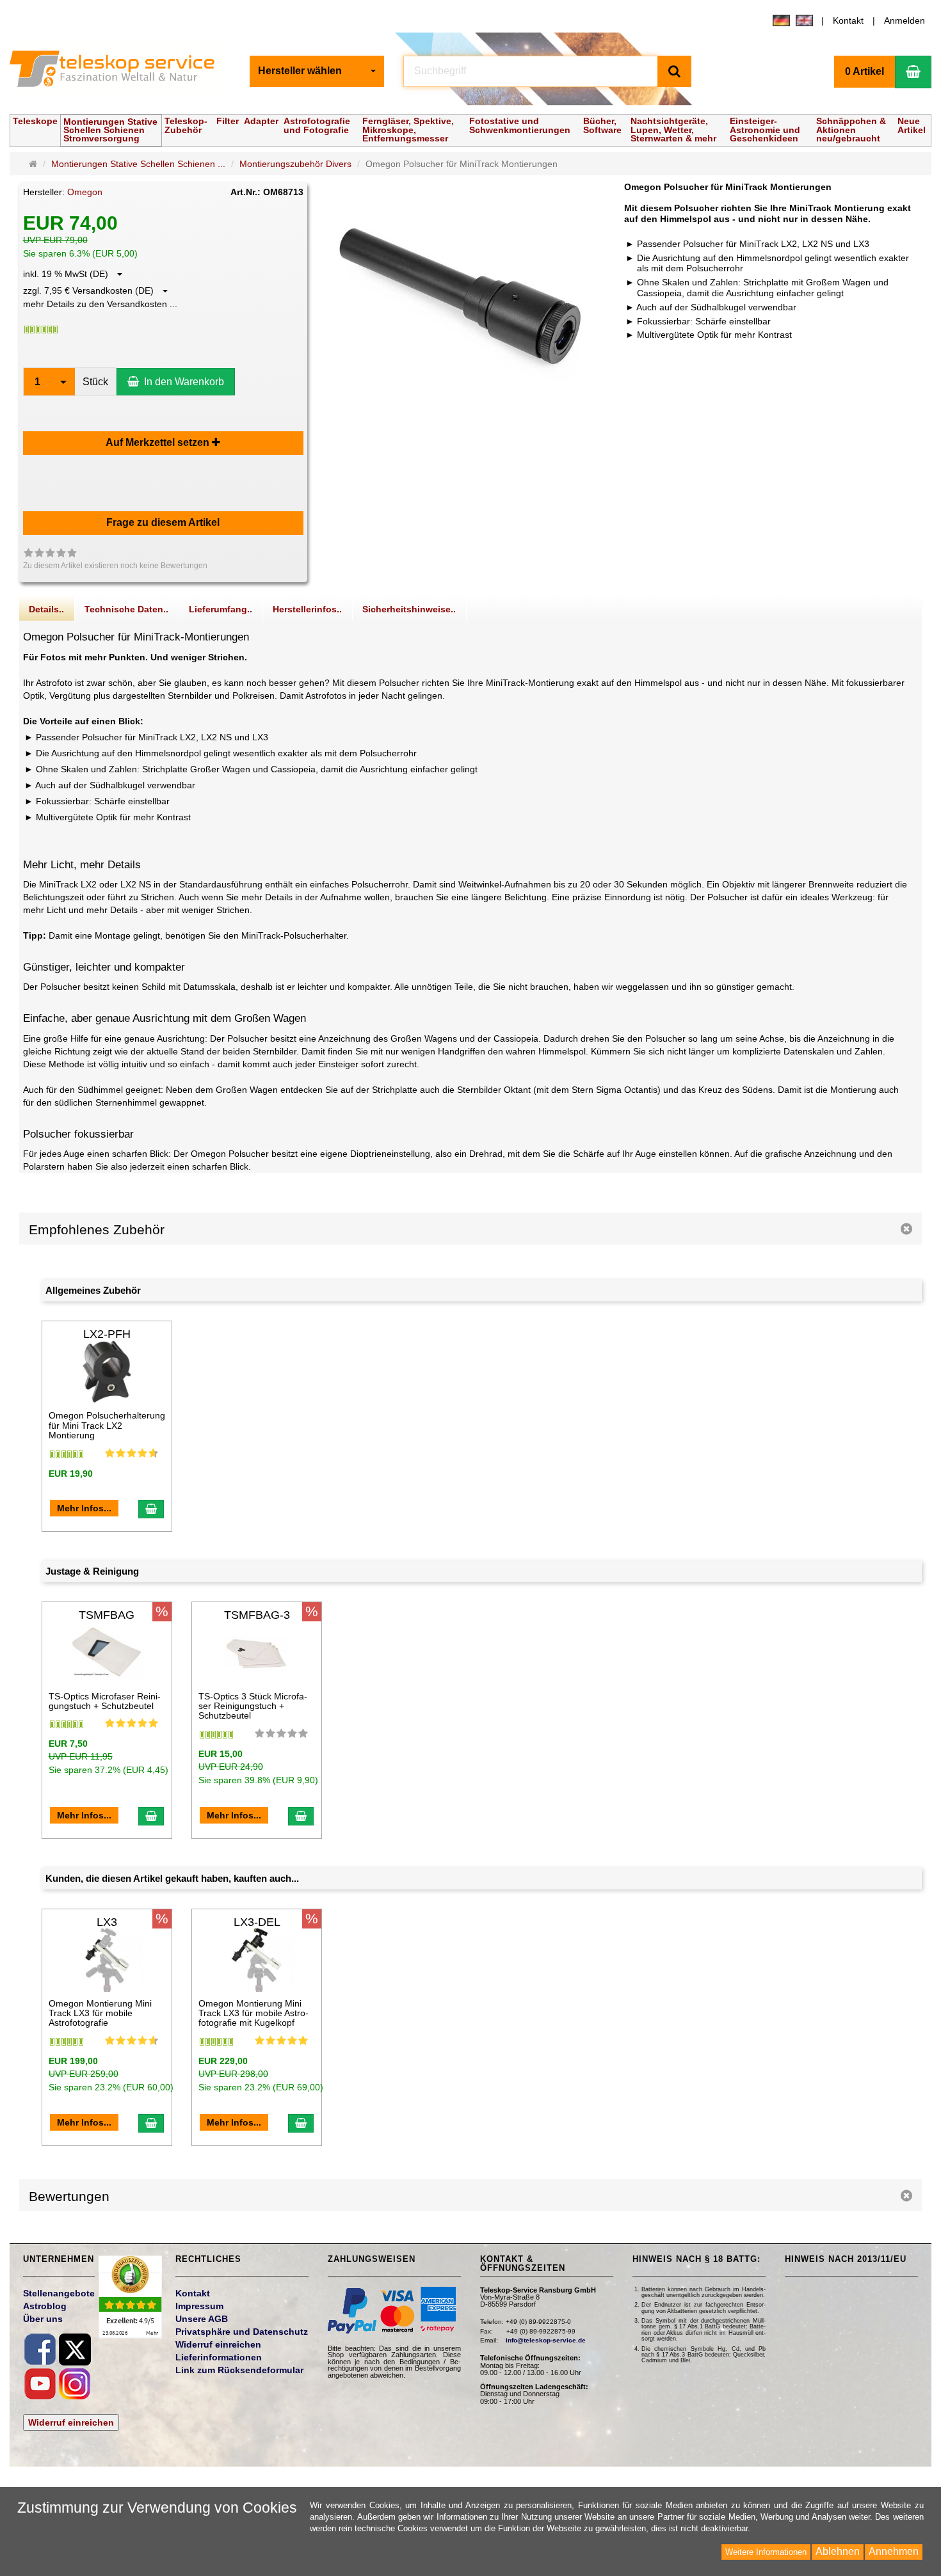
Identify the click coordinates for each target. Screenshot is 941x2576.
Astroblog (45, 2306)
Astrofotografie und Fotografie (317, 125)
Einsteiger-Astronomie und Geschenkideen (765, 129)
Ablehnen (838, 2551)
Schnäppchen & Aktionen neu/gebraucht (851, 129)
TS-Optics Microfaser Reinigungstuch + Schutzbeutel (105, 1701)
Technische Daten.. (126, 609)
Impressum (199, 2306)
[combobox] (317, 71)
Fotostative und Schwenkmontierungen (520, 125)
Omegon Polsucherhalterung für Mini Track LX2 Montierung (107, 1425)
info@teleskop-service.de (546, 2340)
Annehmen (894, 2551)
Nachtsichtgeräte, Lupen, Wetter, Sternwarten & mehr (673, 129)
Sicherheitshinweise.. (409, 609)
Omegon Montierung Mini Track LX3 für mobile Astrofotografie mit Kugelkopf (253, 2013)
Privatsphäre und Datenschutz (242, 2332)
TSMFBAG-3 (257, 1615)
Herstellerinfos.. (307, 609)
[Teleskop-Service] (120, 72)
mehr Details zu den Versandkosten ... (100, 304)
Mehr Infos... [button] (84, 1508)
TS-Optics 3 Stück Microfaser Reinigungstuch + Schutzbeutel (253, 1706)
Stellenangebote (59, 2293)
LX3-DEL (257, 1922)
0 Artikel (865, 71)
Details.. (46, 609)
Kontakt (848, 20)
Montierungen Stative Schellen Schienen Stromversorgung (110, 130)
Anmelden (905, 20)
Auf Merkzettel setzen (159, 442)
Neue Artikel (912, 125)
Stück (95, 382)
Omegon (85, 192)
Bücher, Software (602, 125)
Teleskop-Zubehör (186, 125)
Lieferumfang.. (221, 609)
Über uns (43, 2319)
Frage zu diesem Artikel (163, 522)
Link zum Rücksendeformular (239, 2370)
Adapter (261, 121)
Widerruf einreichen (71, 2422)
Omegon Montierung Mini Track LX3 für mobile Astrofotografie (100, 2013)
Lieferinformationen (219, 2357)
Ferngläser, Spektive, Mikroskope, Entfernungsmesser (408, 129)
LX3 (107, 1922)
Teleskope (35, 121)
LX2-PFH (107, 1334)
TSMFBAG (107, 1615)
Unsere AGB (202, 2319)
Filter (228, 121)
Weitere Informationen (766, 2552)
